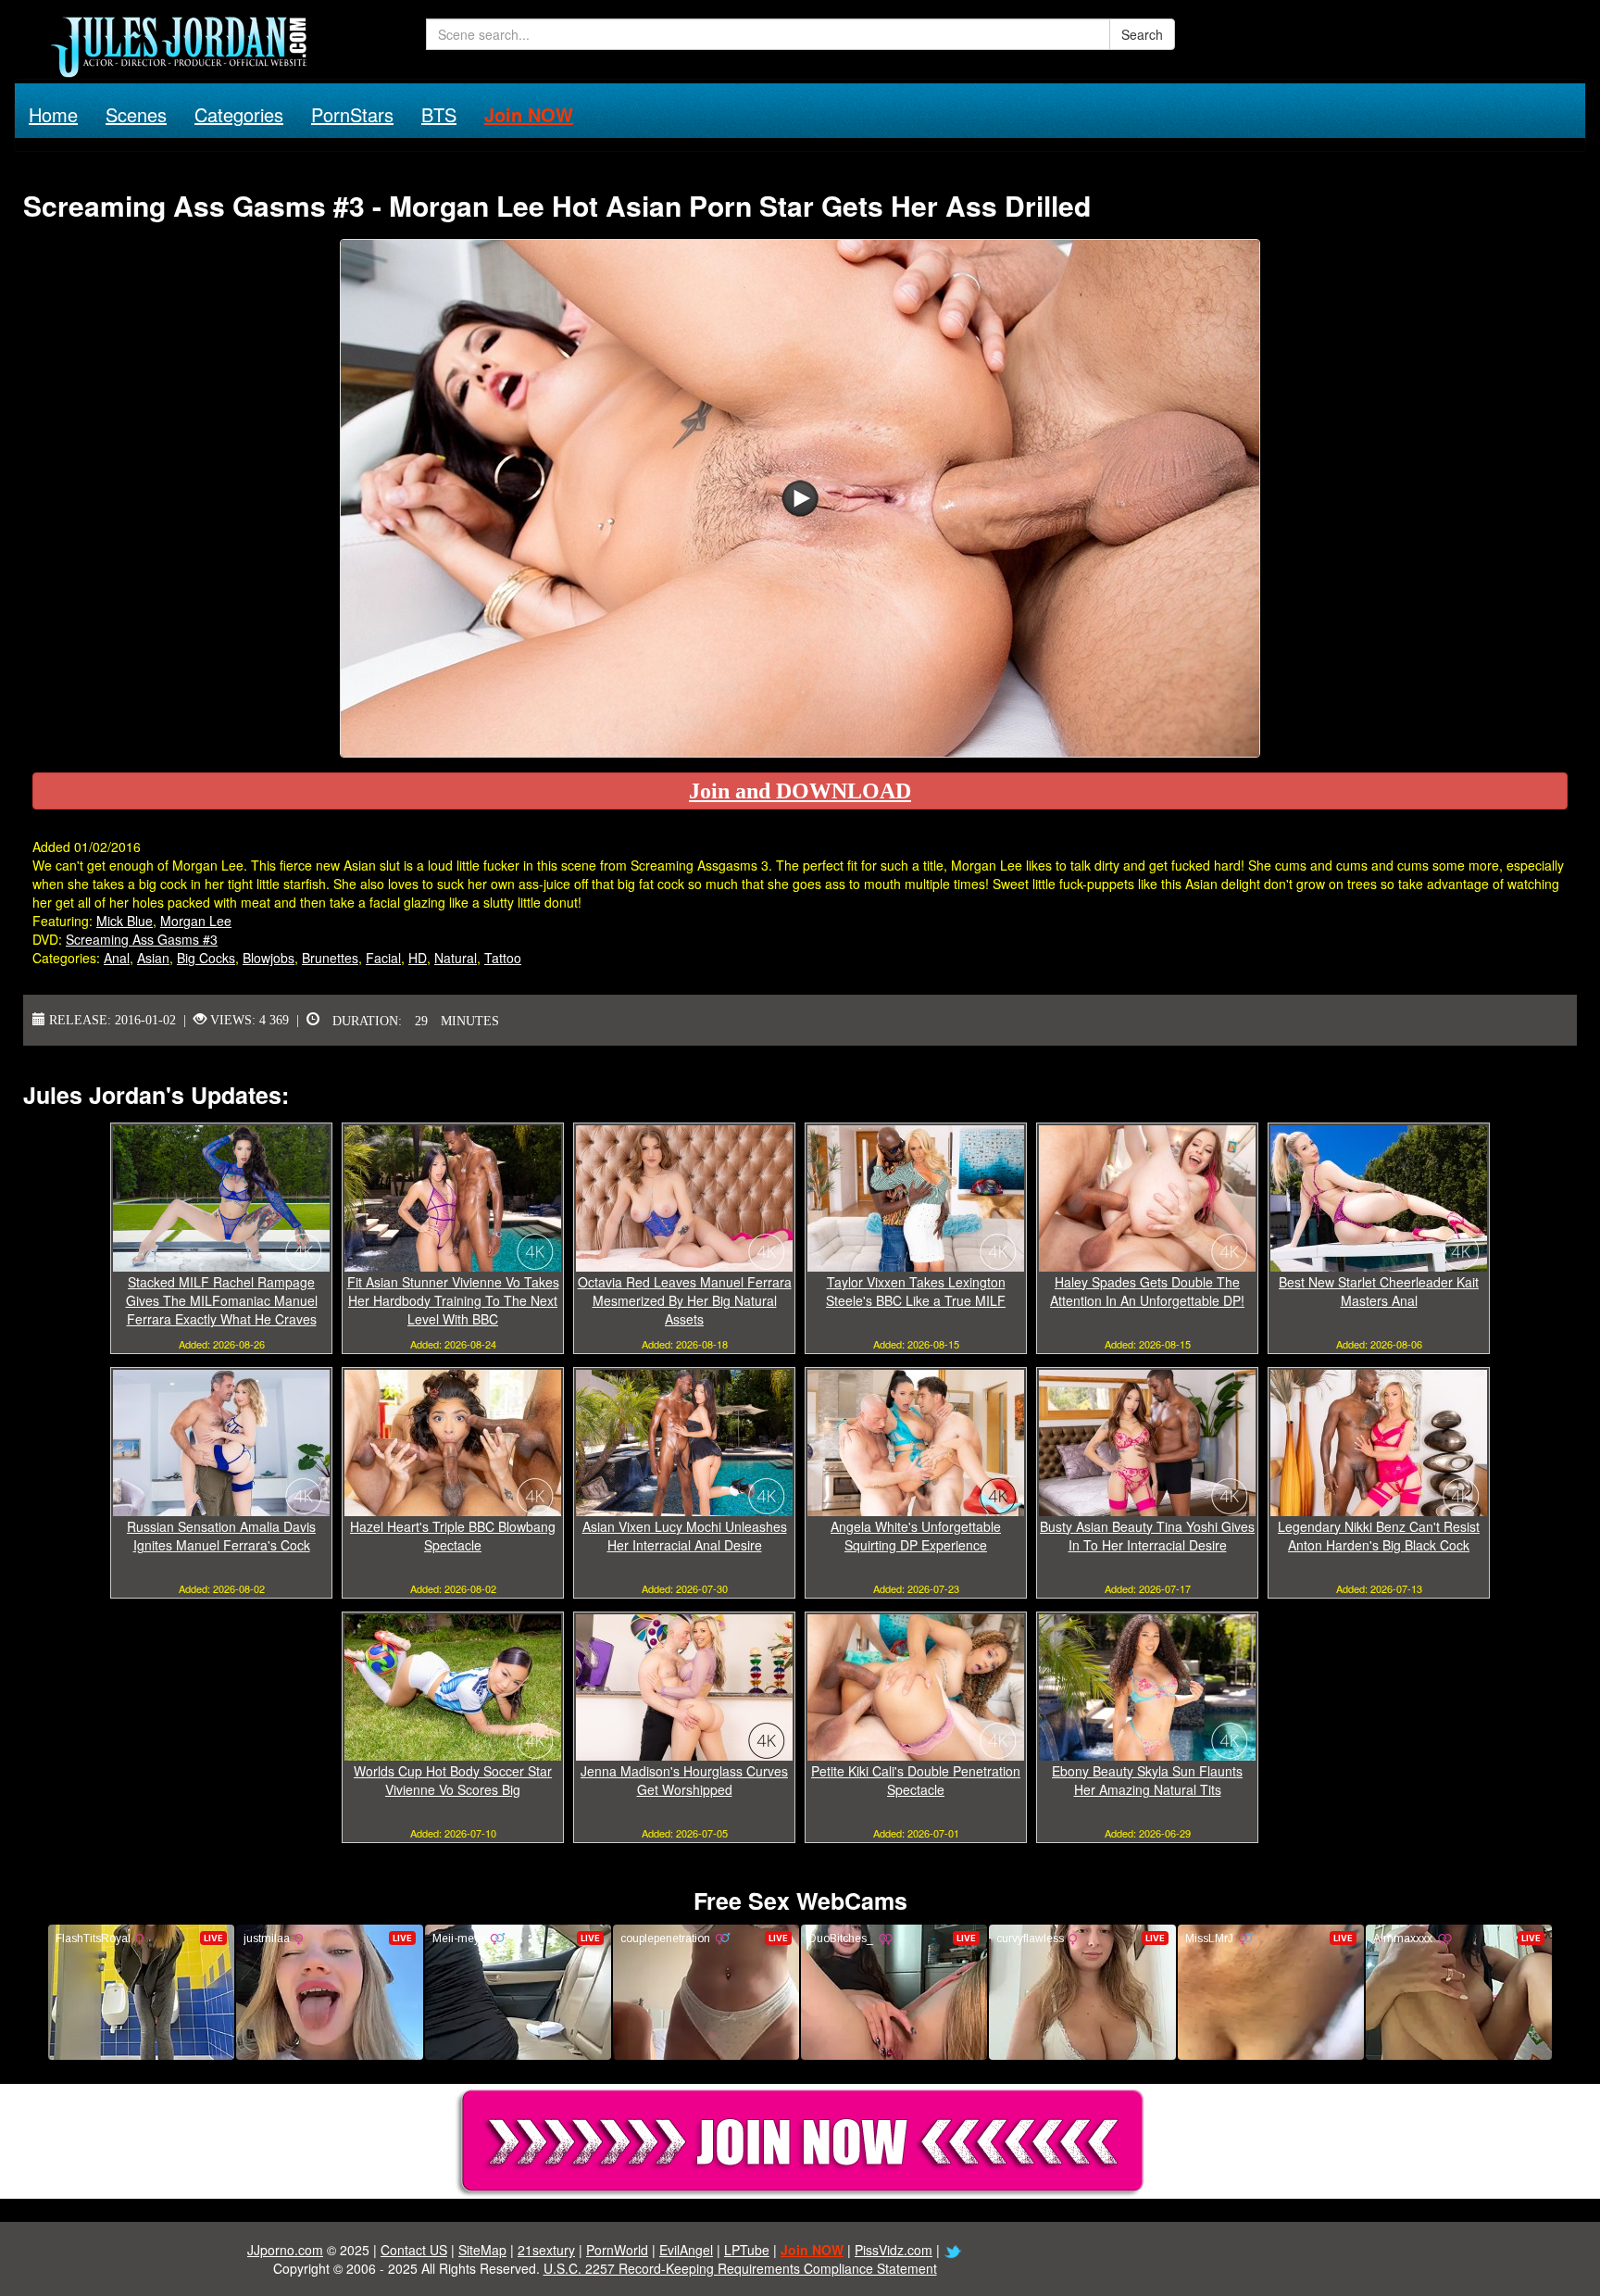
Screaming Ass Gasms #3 (142, 939)
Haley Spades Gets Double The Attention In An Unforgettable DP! (1147, 1291)
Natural (456, 958)
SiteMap (482, 2250)
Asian (153, 958)
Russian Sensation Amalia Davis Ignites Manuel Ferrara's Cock (221, 1536)
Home (53, 114)
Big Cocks (206, 958)
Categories (239, 114)
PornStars (352, 114)
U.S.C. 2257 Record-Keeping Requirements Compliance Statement (740, 2268)
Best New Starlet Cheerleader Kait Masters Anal (1379, 1291)
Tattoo (503, 958)
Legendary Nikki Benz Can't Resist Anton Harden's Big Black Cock (1379, 1536)
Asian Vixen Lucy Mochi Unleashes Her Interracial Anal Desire (685, 1536)
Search (1142, 34)
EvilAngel (686, 2250)
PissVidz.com (894, 2250)
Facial (383, 958)
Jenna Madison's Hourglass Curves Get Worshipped (684, 1780)
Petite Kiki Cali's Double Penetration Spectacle (916, 1780)
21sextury (546, 2250)
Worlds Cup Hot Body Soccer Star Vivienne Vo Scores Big (453, 1780)
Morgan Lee (196, 921)
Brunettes (330, 958)
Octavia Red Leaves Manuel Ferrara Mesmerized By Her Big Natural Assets (685, 1300)
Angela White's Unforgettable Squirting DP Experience (916, 1536)
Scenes (136, 114)
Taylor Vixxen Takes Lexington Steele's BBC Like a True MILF (916, 1291)
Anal (117, 958)
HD (418, 958)
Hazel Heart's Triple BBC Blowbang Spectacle (453, 1536)
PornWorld (617, 2250)
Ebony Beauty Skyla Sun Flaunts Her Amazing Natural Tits (1147, 1780)
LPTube (747, 2250)
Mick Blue (125, 921)
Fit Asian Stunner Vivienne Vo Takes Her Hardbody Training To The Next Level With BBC (453, 1300)
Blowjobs (269, 958)
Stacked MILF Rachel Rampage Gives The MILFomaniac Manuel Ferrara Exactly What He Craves (222, 1300)
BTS (439, 114)
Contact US (414, 2250)
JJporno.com (285, 2250)
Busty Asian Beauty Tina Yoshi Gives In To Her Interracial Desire (1147, 1536)
